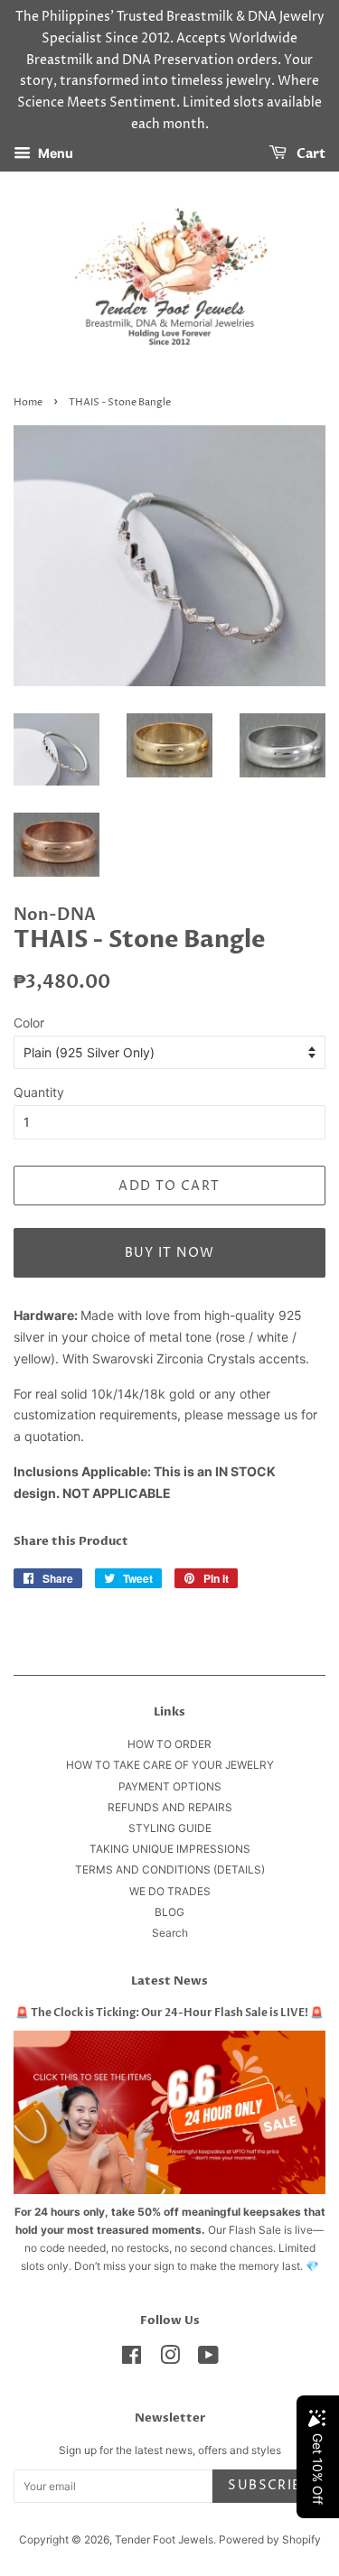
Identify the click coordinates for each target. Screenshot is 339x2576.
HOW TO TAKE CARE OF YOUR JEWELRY (170, 1765)
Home (28, 403)
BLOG (169, 1912)
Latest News (169, 1981)
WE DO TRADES (170, 1891)
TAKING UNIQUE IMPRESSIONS (170, 1849)
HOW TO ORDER (169, 1744)
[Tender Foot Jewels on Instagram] (170, 2359)
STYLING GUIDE (170, 1828)
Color (29, 1023)
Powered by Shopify (270, 2539)
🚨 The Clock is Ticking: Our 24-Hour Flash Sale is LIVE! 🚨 (169, 2013)
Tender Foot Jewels (164, 2539)
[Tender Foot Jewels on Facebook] (132, 2359)
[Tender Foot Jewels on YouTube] (208, 2359)
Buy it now (170, 1253)
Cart (310, 154)
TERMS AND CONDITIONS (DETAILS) (170, 1869)
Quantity (39, 1092)
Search (170, 1933)
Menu (54, 153)
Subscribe (269, 2485)
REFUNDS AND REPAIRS (170, 1807)
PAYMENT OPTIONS (170, 1786)
